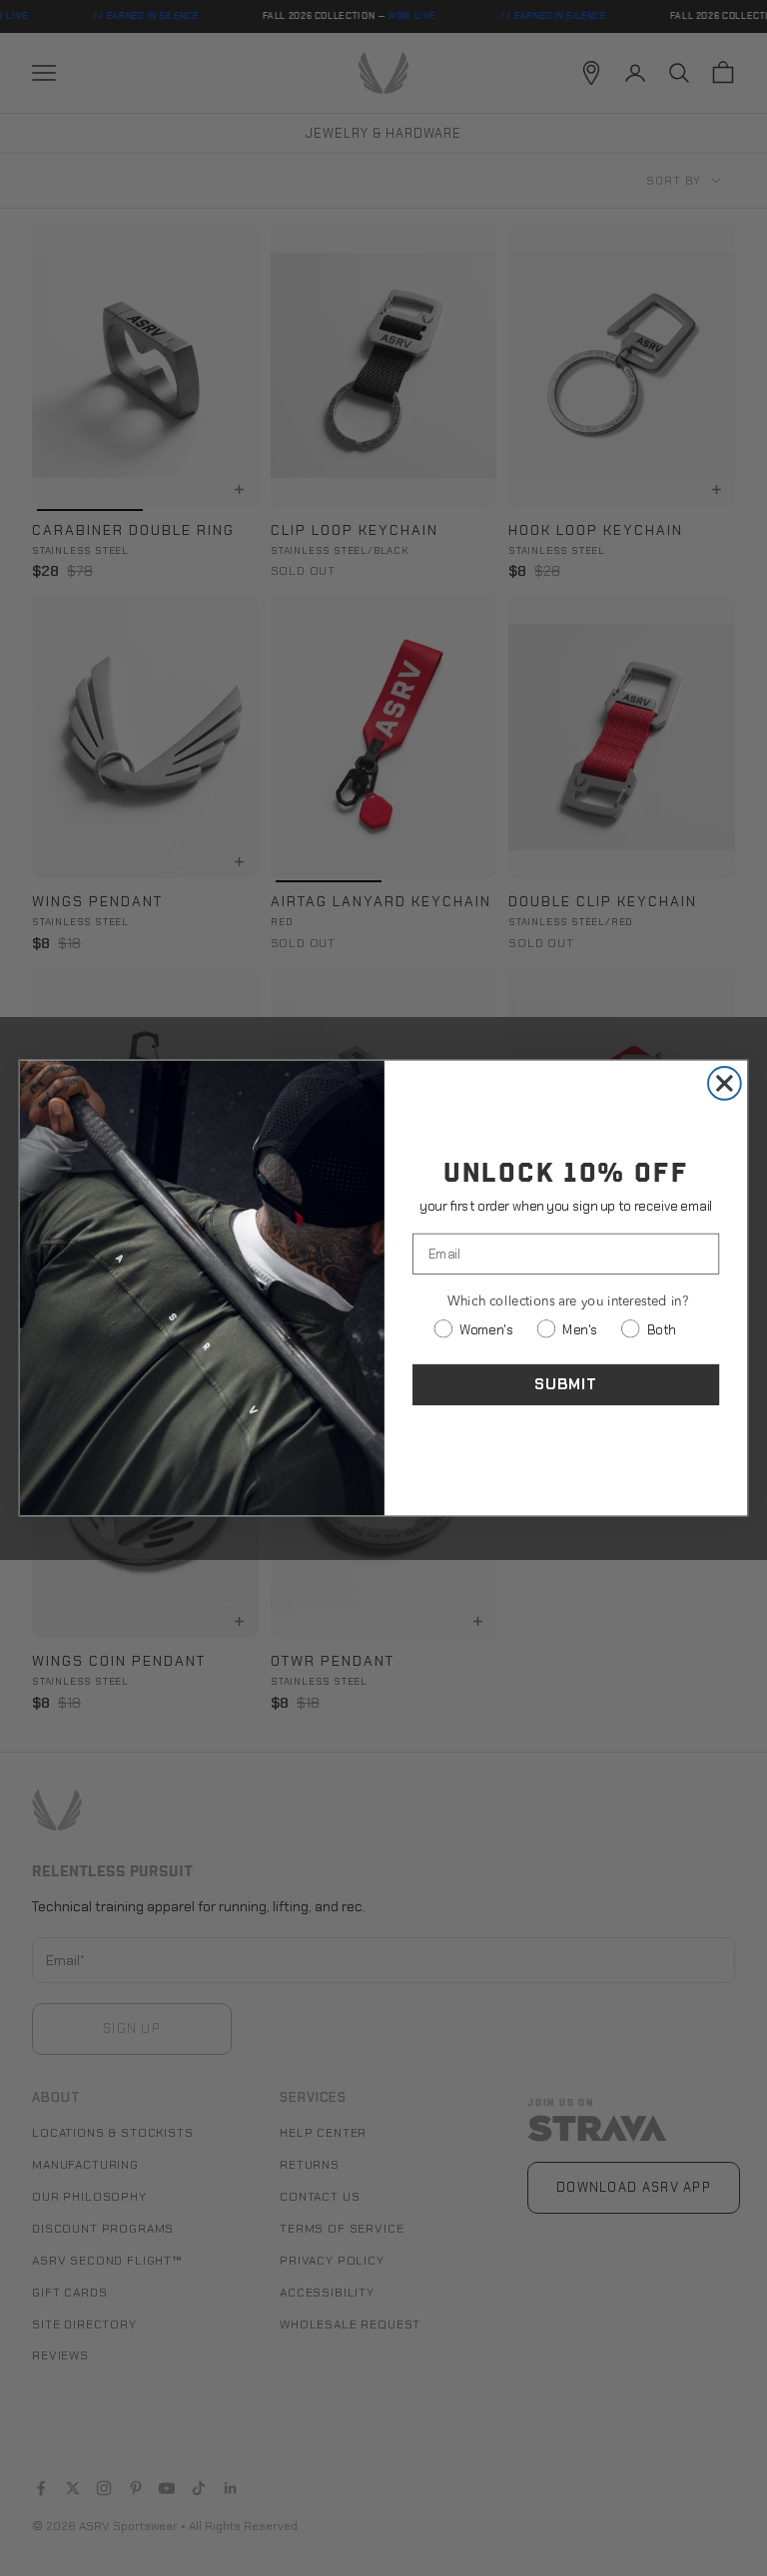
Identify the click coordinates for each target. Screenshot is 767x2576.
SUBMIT (566, 1384)
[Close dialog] (725, 1083)
